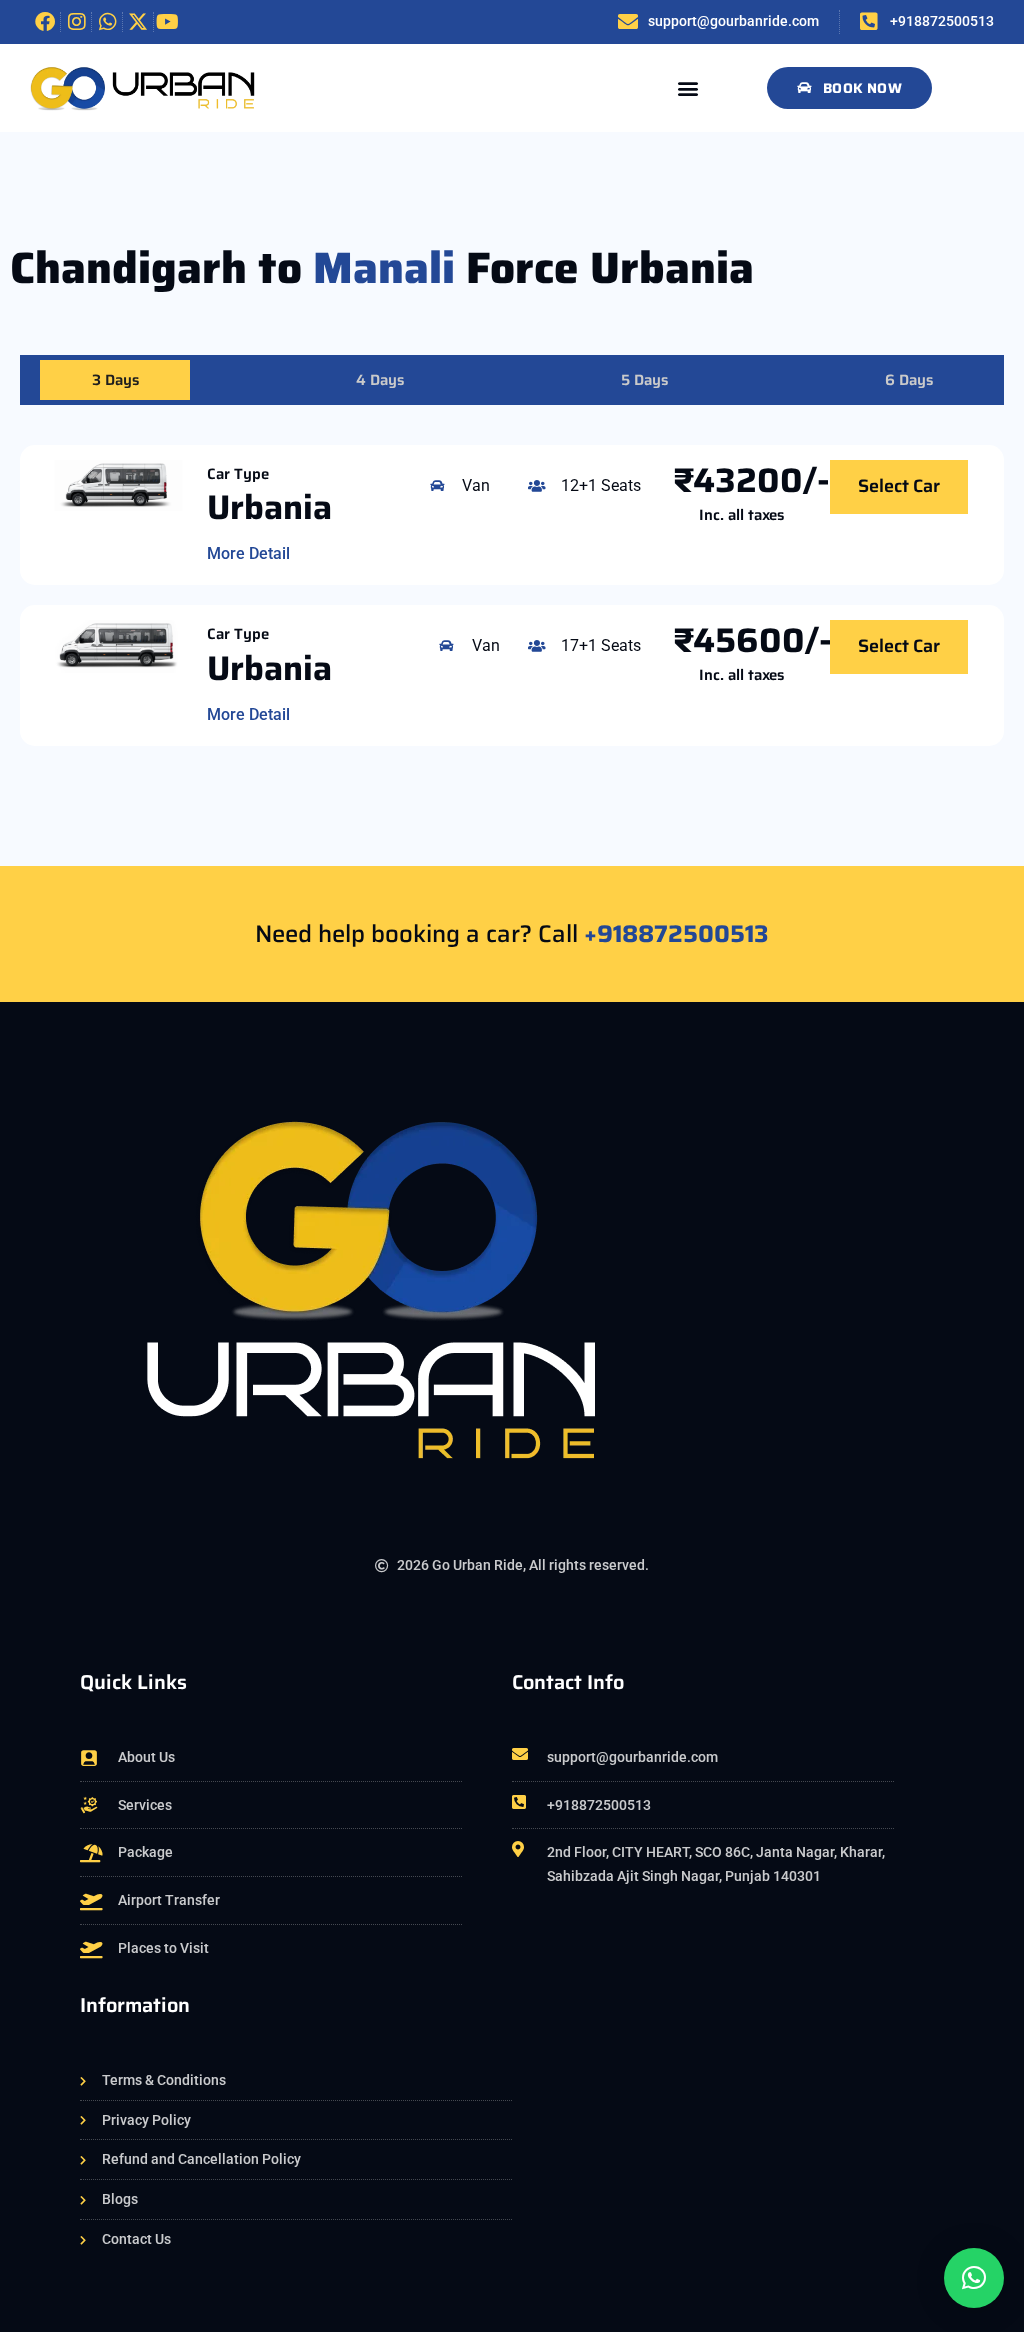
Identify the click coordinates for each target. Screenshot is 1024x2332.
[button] (688, 87)
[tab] (115, 380)
